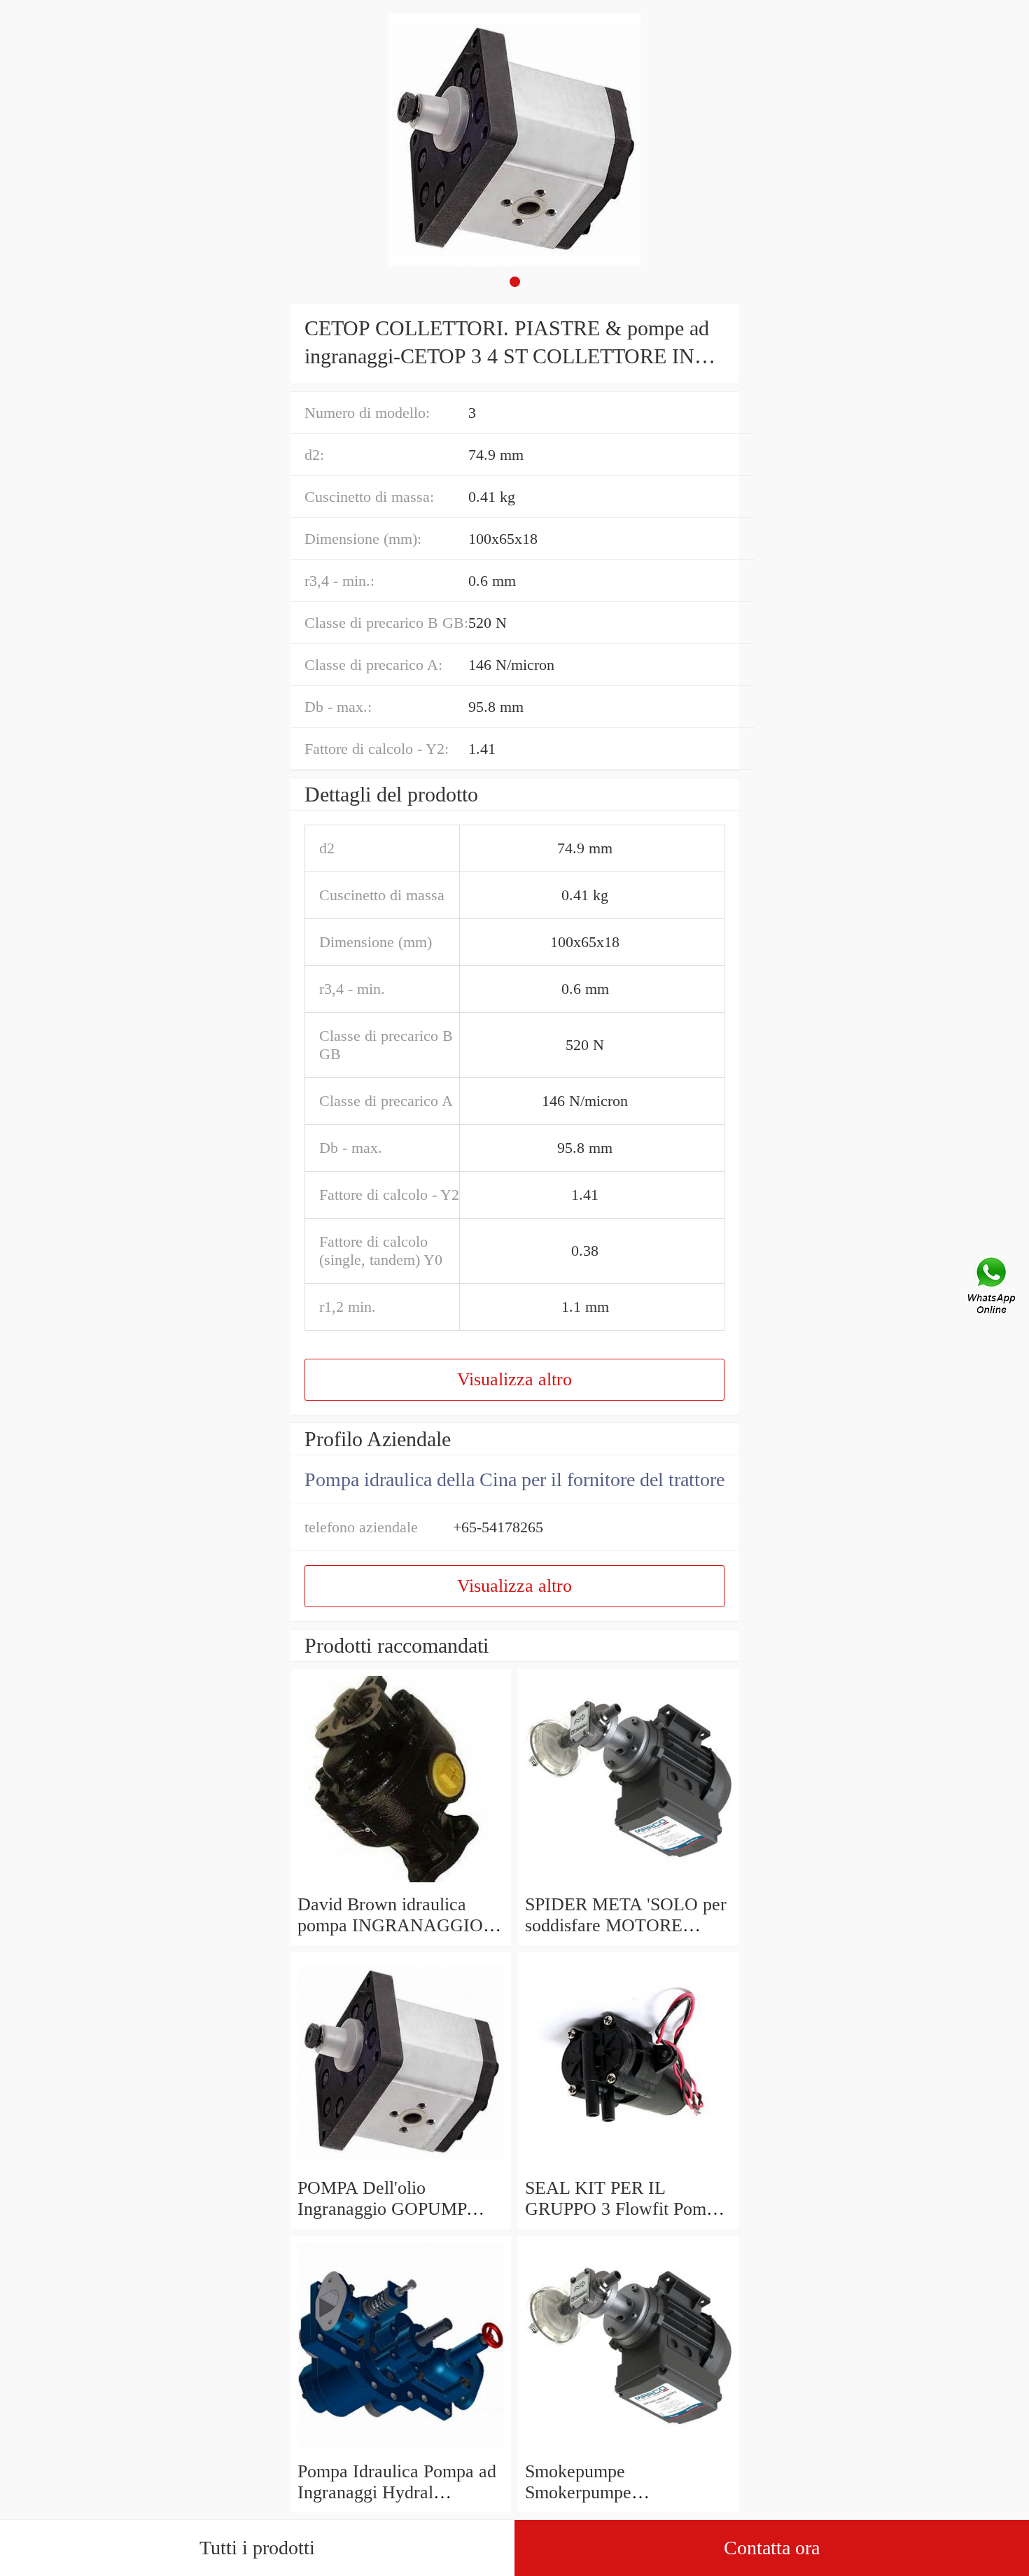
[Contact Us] (993, 1288)
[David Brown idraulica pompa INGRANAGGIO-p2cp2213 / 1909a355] (401, 1883)
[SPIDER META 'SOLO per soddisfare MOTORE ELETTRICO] (628, 1883)
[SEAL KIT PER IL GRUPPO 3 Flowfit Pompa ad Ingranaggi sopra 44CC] (628, 2167)
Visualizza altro (514, 1379)
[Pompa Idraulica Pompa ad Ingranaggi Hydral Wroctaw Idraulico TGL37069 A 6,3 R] (401, 2450)
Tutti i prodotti (257, 2548)
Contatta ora (772, 2548)
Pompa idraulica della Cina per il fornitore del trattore (514, 1479)
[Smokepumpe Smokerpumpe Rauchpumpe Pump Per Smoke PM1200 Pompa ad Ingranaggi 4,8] (628, 2450)
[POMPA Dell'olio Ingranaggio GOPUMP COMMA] (401, 2167)
